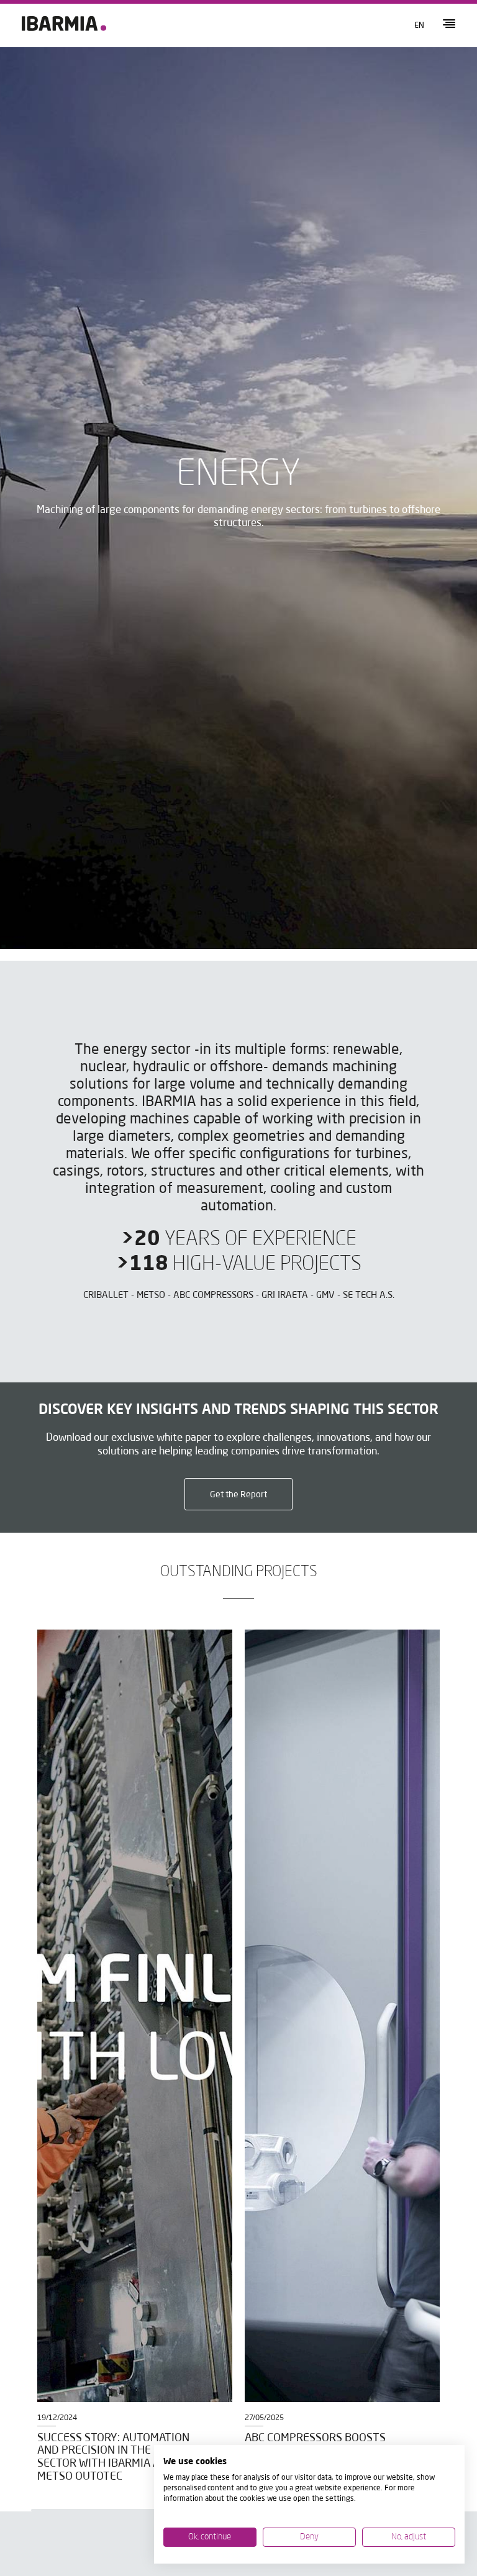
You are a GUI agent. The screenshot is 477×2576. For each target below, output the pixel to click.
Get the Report (238, 1495)
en (419, 26)
